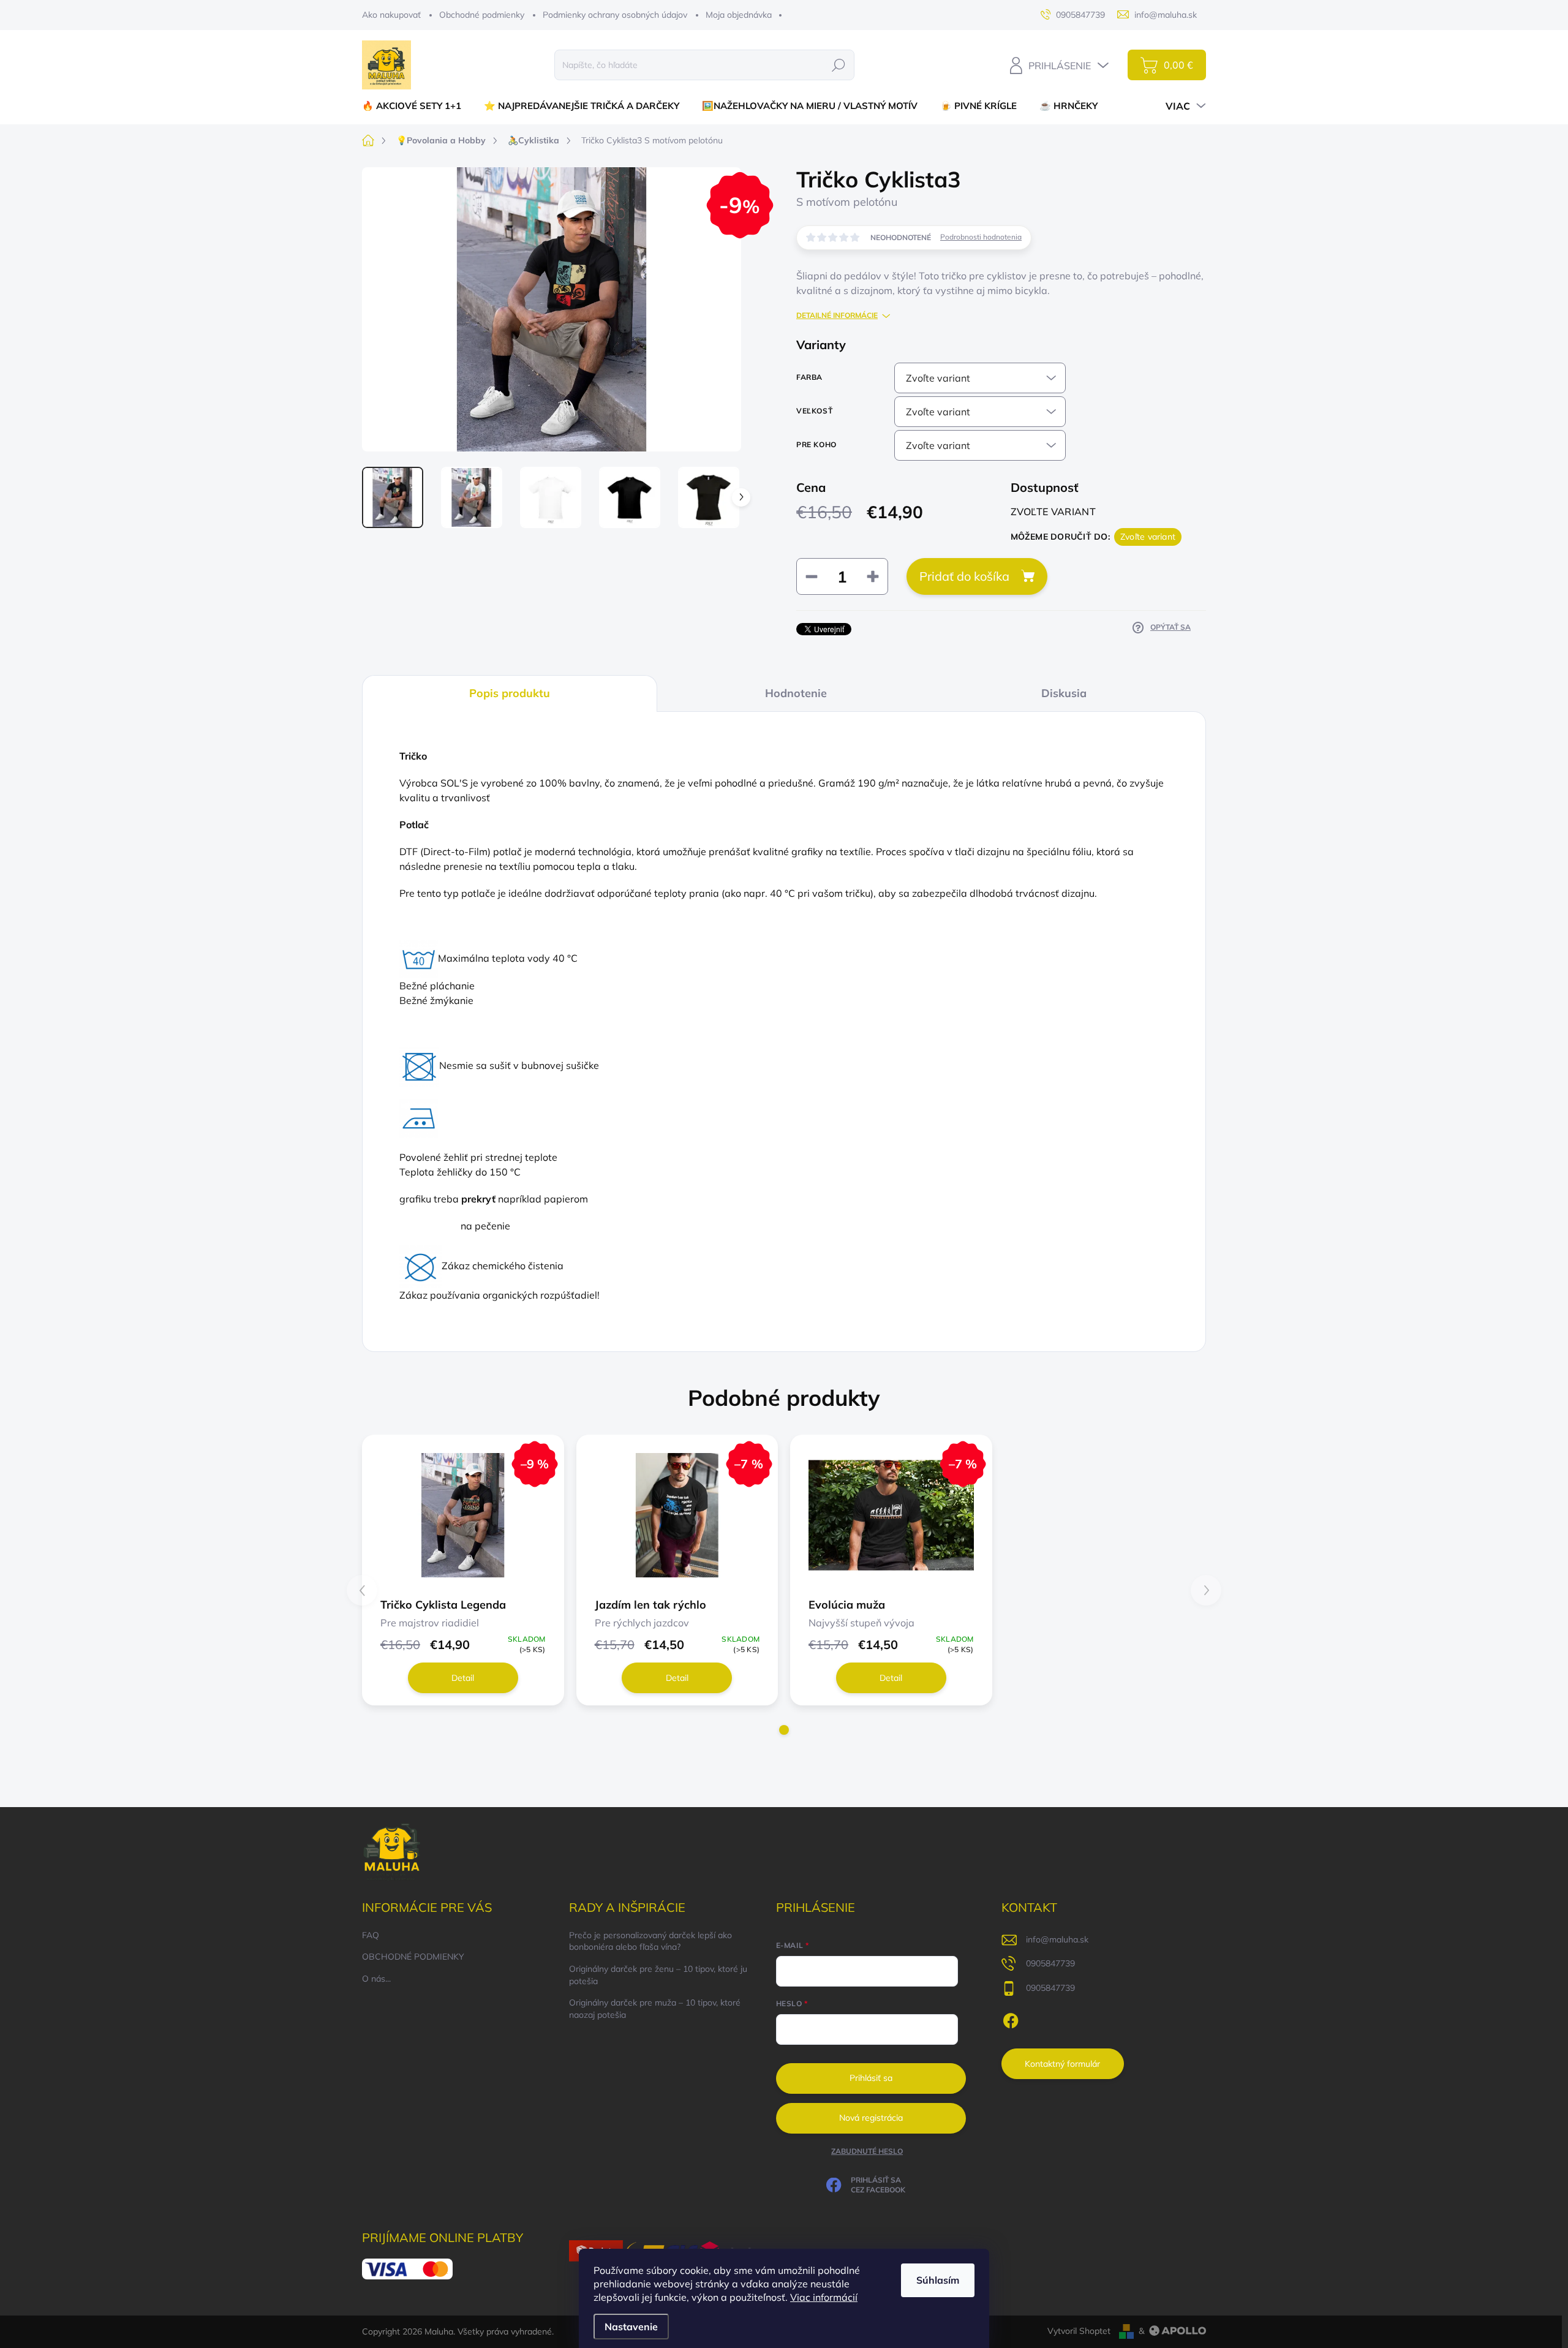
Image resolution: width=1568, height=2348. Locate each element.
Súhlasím (938, 2280)
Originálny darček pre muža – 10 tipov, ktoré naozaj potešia (655, 2009)
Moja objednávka (739, 15)
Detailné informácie (837, 315)
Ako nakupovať (391, 15)
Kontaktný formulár (1062, 2064)
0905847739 (1050, 1963)
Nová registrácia (871, 2118)
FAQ (371, 1935)
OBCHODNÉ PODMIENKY (413, 1957)
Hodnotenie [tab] (796, 693)
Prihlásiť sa (871, 2078)
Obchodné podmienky (482, 15)
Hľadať (838, 65)
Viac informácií (824, 2297)
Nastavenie (631, 2327)
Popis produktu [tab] (510, 693)
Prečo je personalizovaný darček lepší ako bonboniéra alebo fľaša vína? (650, 1941)
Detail (463, 1678)
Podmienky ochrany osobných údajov (615, 15)
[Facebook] (1011, 2019)
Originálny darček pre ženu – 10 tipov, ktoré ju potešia (658, 1975)
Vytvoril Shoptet (1079, 2331)
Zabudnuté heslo (867, 2151)
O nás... (376, 1979)
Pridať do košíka (964, 576)
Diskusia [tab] (1064, 693)
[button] (784, 1730)
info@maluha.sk (1057, 1939)
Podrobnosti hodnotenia (981, 237)
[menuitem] (416, 106)
